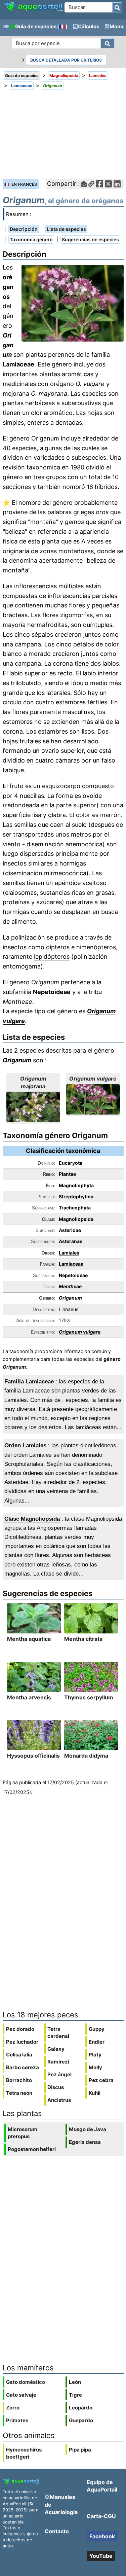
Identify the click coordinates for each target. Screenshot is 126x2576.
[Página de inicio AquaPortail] (33, 11)
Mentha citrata (83, 1639)
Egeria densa (85, 2142)
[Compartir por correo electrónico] (84, 184)
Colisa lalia (19, 2055)
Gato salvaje (21, 2395)
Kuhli (95, 2093)
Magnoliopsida (76, 1219)
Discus (56, 2087)
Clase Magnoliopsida (32, 1519)
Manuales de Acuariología (61, 2504)
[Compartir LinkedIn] (117, 184)
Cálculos (89, 26)
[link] (33, 7)
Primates (17, 2420)
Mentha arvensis (29, 1697)
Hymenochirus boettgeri (24, 2453)
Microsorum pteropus (23, 2133)
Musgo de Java (88, 2129)
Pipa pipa (80, 2450)
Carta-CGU (101, 2516)
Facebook (102, 2536)
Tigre (75, 2395)
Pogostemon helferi (32, 2149)
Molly (95, 2067)
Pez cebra (101, 2080)
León (75, 2382)
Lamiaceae (18, 364)
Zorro (13, 2408)
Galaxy (56, 2049)
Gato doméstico (26, 2382)
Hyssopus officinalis (33, 1756)
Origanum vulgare (80, 1332)
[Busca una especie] (108, 43)
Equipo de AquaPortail (102, 2486)
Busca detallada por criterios (66, 60)
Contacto (57, 2531)
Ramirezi (58, 2062)
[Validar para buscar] (117, 7)
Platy (95, 2055)
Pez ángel (59, 2074)
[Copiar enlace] (91, 184)
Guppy (97, 2029)
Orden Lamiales (25, 1445)
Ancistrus (59, 2100)
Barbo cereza (23, 2067)
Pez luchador (22, 2042)
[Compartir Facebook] (100, 184)
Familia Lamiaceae (29, 1382)
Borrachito (19, 2080)
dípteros (58, 947)
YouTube (101, 2556)
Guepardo (81, 2420)
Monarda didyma (86, 1756)
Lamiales (69, 1253)
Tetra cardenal (58, 2033)
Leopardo (81, 2408)
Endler (97, 2042)
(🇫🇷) (62, 26)
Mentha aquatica (29, 1639)
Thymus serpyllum (89, 1697)
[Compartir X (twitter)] (108, 184)
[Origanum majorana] (33, 1107)
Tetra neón (19, 2093)
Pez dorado (20, 2029)
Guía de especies (36, 26)
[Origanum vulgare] (93, 1099)
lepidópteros (52, 957)
